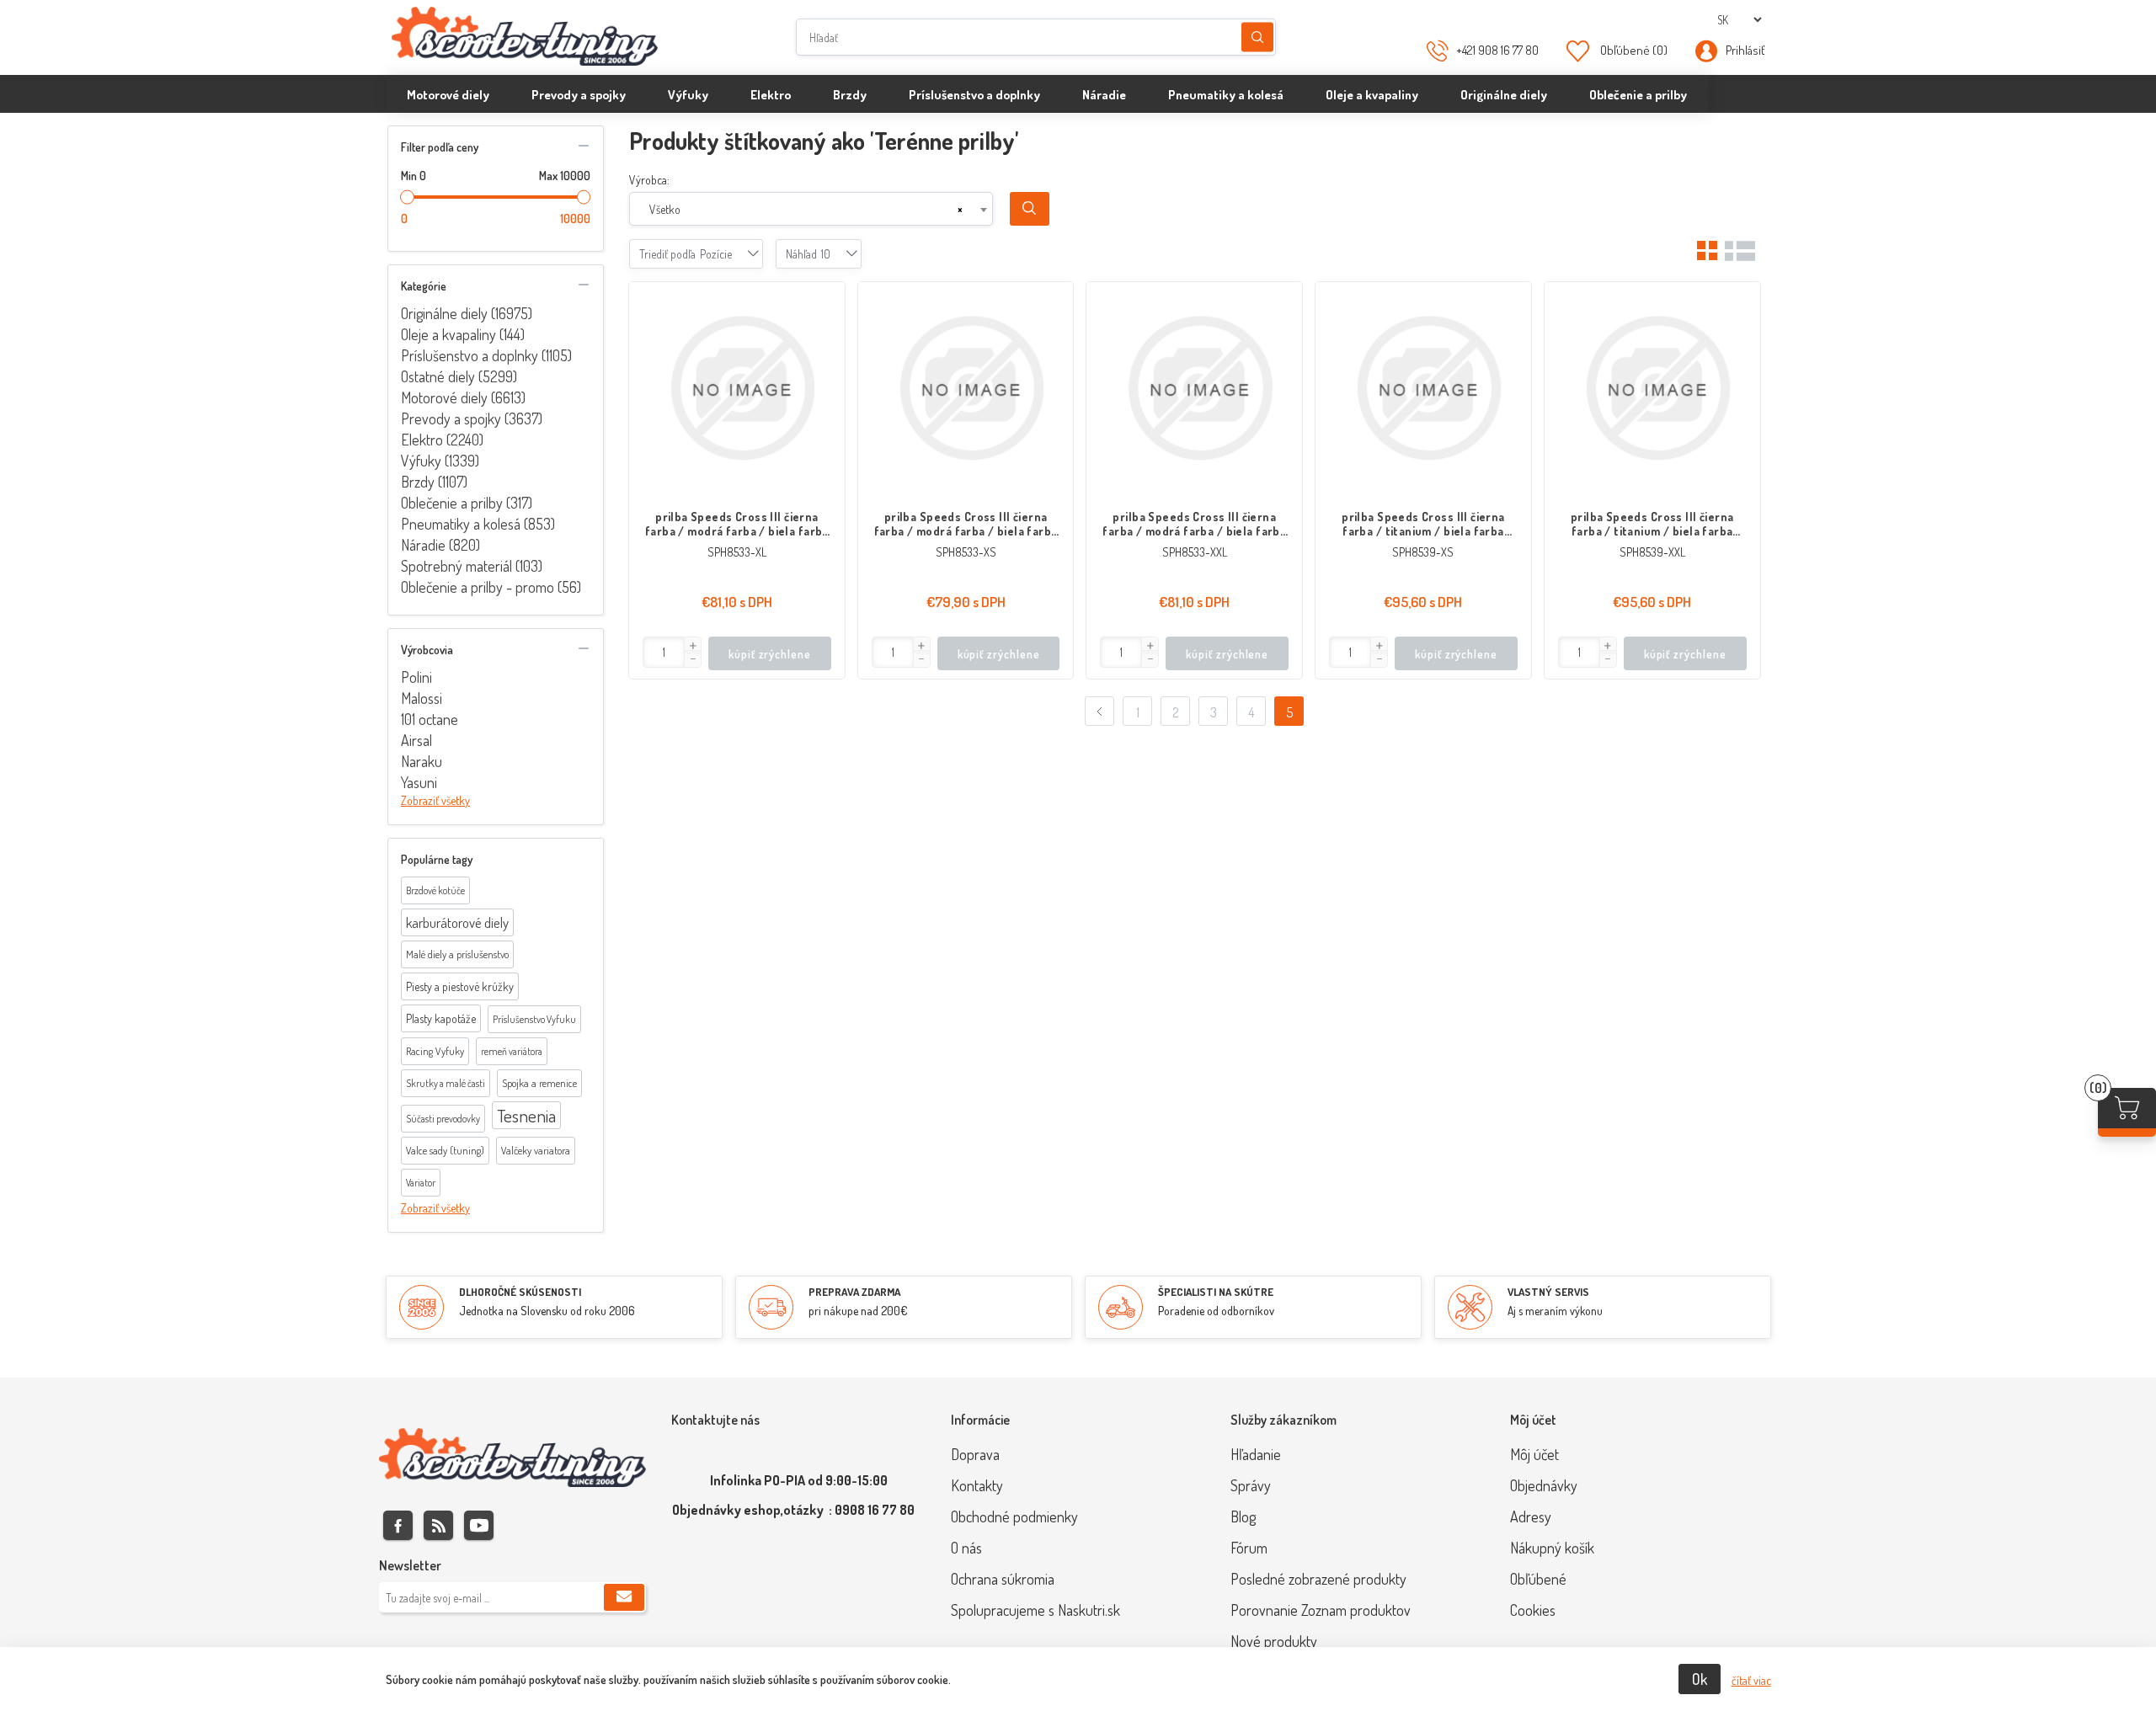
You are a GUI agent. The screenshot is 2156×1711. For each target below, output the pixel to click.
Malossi (422, 698)
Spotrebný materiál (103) (472, 566)
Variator (421, 1183)
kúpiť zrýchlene (770, 654)
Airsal (416, 740)
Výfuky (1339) (440, 461)
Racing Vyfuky (435, 1051)
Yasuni (419, 782)
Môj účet (1534, 1454)
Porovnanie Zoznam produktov (1321, 1610)
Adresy (1531, 1516)
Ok (1700, 1679)
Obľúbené (1538, 1579)
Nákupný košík (1552, 1548)
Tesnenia (526, 1115)
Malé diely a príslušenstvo (457, 954)
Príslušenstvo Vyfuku (534, 1019)
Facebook (398, 1525)
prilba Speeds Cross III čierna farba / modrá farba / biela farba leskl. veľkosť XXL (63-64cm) (1194, 524)
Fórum (1249, 1548)
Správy (1251, 1485)
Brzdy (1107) (434, 482)
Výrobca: (649, 180)
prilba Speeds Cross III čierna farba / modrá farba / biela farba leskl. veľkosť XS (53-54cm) (966, 524)
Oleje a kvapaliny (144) (463, 334)
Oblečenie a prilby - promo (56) (491, 587)
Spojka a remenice (539, 1083)
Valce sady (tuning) (445, 1150)
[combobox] (811, 209)
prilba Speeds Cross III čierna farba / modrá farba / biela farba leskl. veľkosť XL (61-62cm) (737, 524)
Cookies (1533, 1610)
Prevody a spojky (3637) (472, 418)
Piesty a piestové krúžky (460, 986)
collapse (584, 146)
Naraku (422, 761)
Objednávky (1544, 1485)
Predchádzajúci (1099, 711)
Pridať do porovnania (824, 337)
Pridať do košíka (824, 303)
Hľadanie (1257, 37)
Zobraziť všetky (435, 800)
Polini (416, 677)
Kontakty (977, 1485)
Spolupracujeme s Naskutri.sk (1035, 1610)
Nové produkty (1274, 1641)
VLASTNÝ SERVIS (1548, 1292)
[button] (692, 646)
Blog (1243, 1516)
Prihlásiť (1745, 50)
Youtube (479, 1525)
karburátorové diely (457, 922)
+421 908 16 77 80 (1497, 50)
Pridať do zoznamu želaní (824, 370)
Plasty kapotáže (441, 1018)
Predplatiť (624, 1597)
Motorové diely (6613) (463, 397)
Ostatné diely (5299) (459, 376)
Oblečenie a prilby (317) (467, 503)
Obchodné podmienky (1014, 1516)
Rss (438, 1525)
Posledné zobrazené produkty (1318, 1579)
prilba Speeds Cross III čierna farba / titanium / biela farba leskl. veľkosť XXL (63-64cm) (1652, 524)
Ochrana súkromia (1003, 1579)
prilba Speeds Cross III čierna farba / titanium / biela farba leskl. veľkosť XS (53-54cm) (1423, 524)
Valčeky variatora (536, 1150)
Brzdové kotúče (435, 890)
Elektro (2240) (442, 440)
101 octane (430, 719)
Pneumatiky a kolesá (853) (478, 524)
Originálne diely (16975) (467, 313)
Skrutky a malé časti (446, 1083)
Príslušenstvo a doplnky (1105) (486, 355)
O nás (966, 1548)
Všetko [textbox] (665, 209)
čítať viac (1751, 1680)
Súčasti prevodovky (443, 1119)
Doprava (975, 1454)
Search (1030, 209)
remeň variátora (512, 1051)
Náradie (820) (440, 545)
